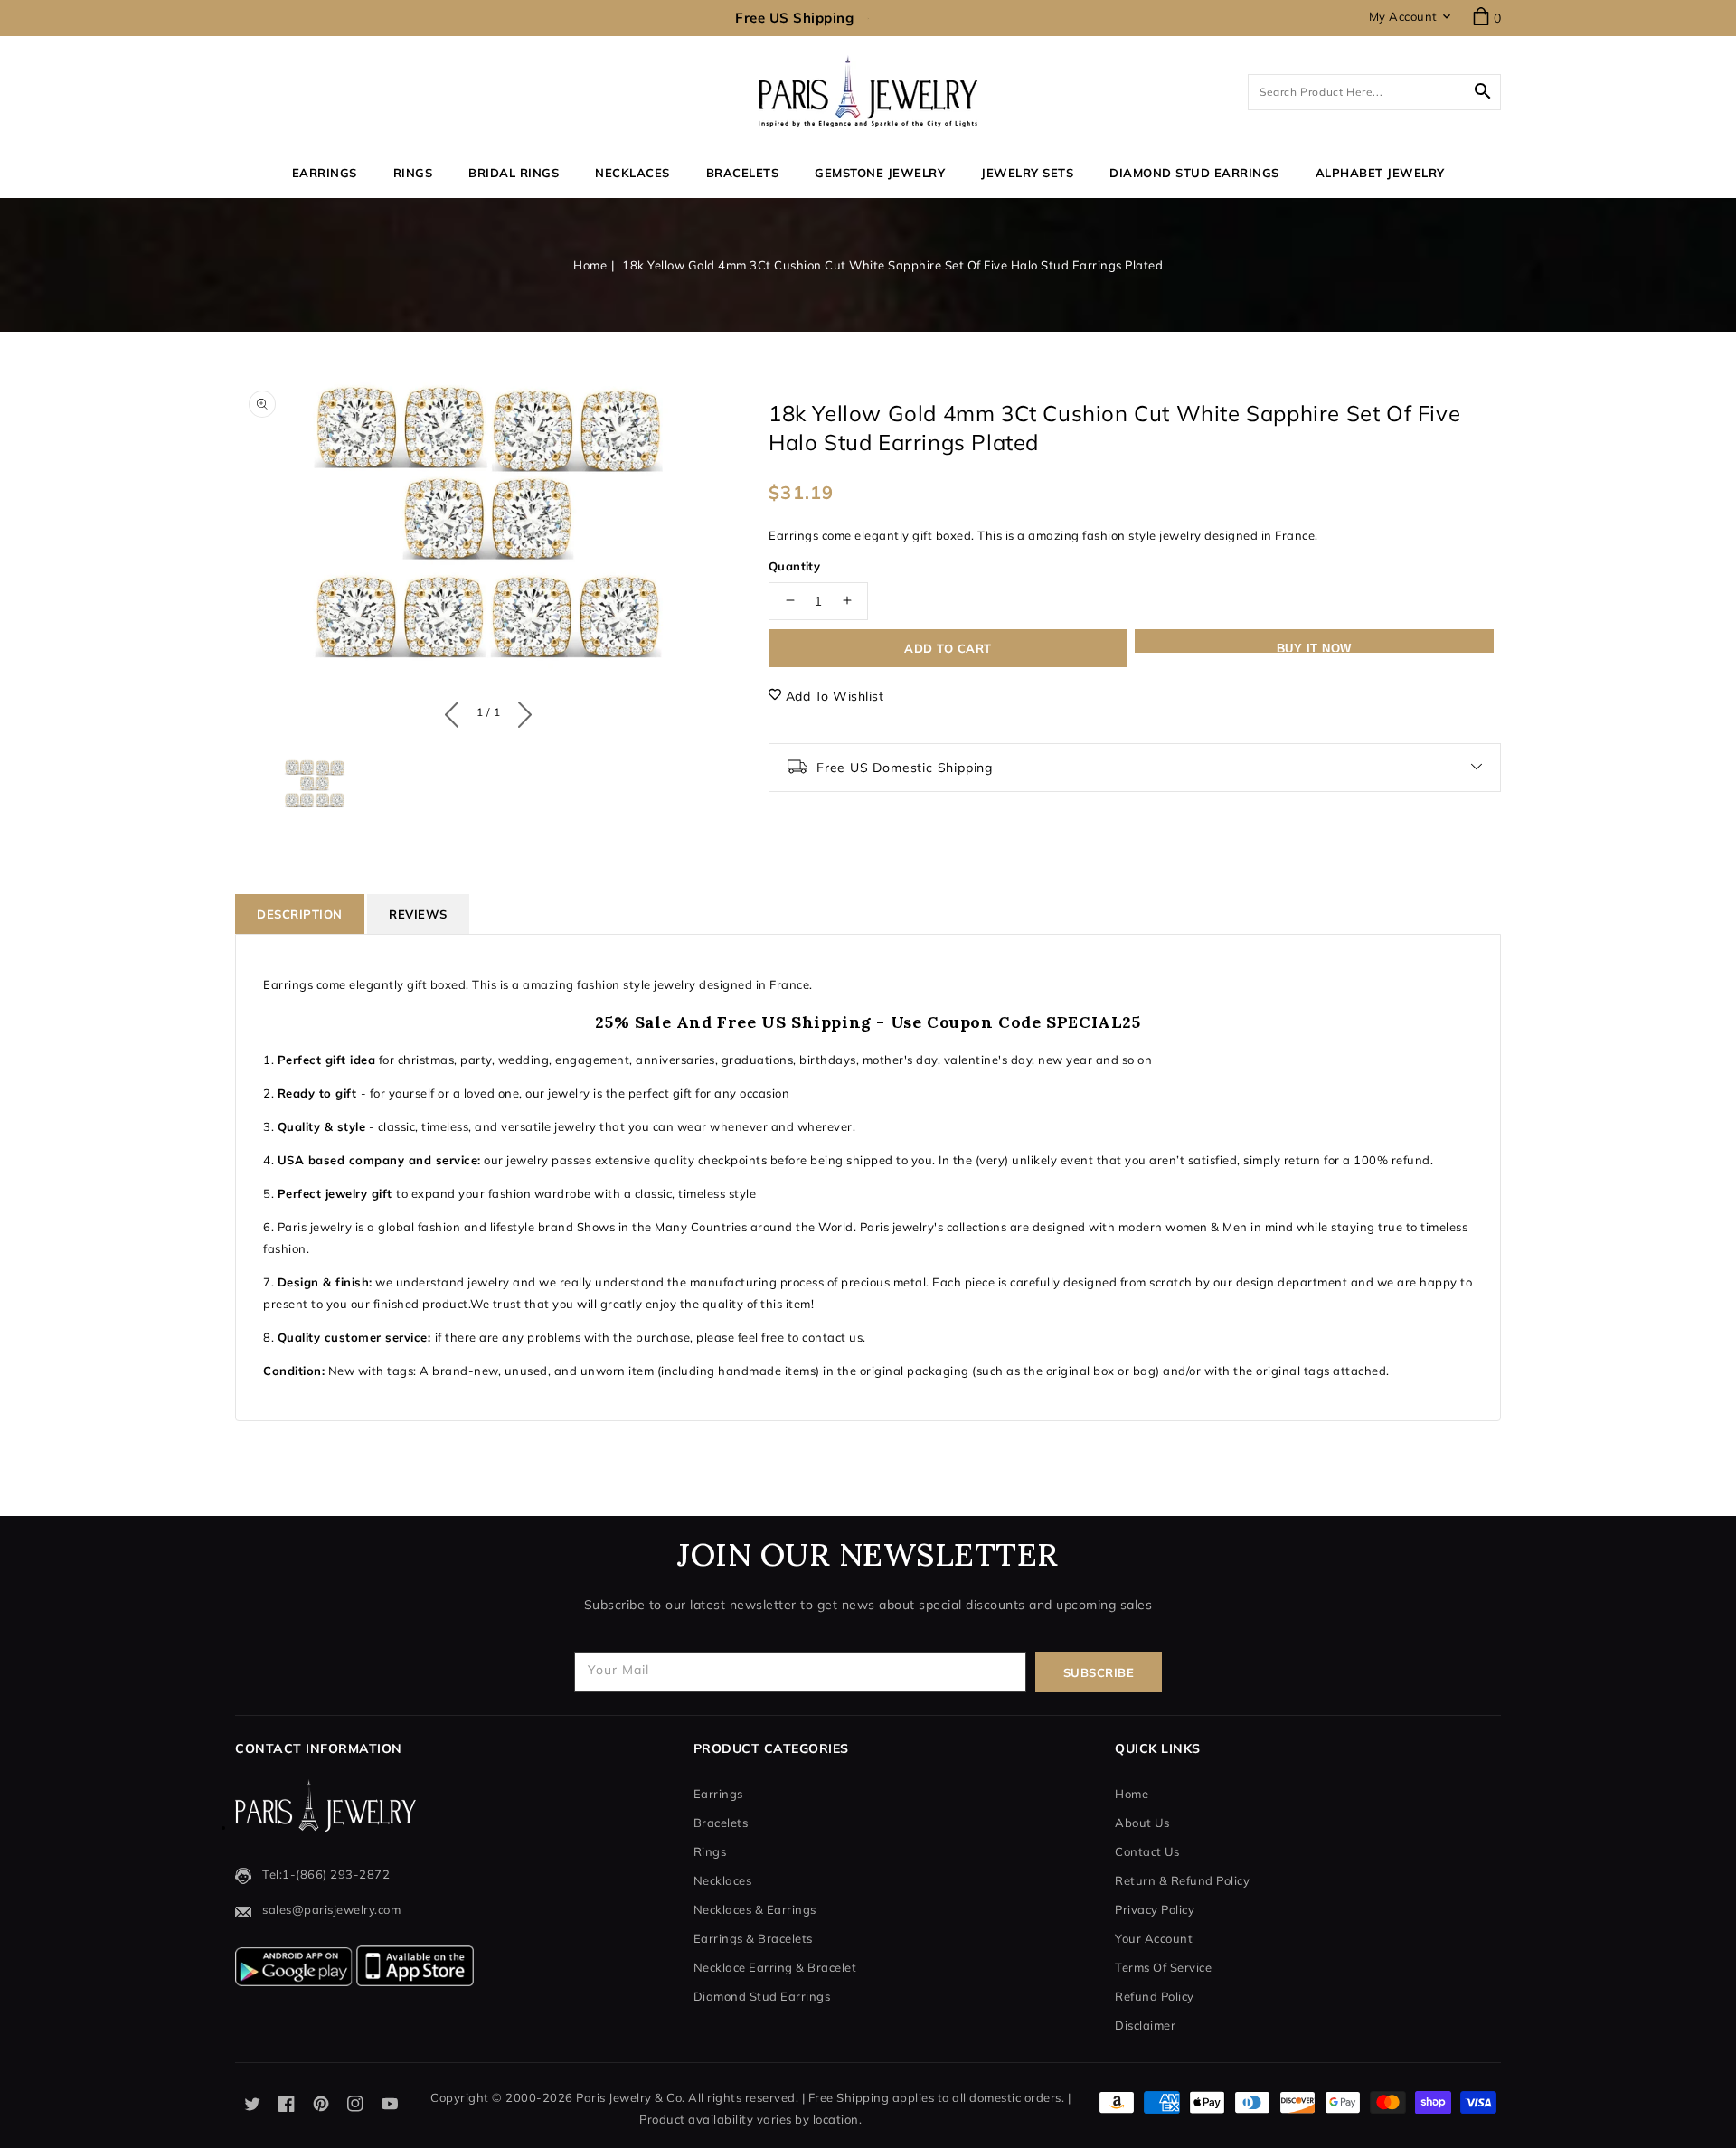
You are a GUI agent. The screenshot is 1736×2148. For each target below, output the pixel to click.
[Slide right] (520, 711)
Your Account (1154, 1938)
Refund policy (1155, 1996)
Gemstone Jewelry (880, 173)
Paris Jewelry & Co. (631, 2097)
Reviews (418, 914)
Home (590, 265)
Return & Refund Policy (1182, 1880)
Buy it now (1314, 646)
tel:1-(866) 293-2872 (326, 1874)
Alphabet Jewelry (1380, 173)
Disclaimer (1145, 2025)
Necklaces (632, 173)
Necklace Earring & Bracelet (775, 1967)
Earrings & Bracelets (753, 1938)
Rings (413, 173)
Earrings (325, 173)
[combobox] (1374, 92)
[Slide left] (456, 711)
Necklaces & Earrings (755, 1909)
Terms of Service (1163, 1967)
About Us (1142, 1823)
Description (300, 914)
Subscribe (1099, 1672)
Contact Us (1147, 1851)
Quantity (794, 565)
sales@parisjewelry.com (331, 1909)
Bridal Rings (514, 173)
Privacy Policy (1155, 1909)
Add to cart (948, 647)
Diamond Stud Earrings (762, 1996)
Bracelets (743, 173)
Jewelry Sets (1027, 173)
